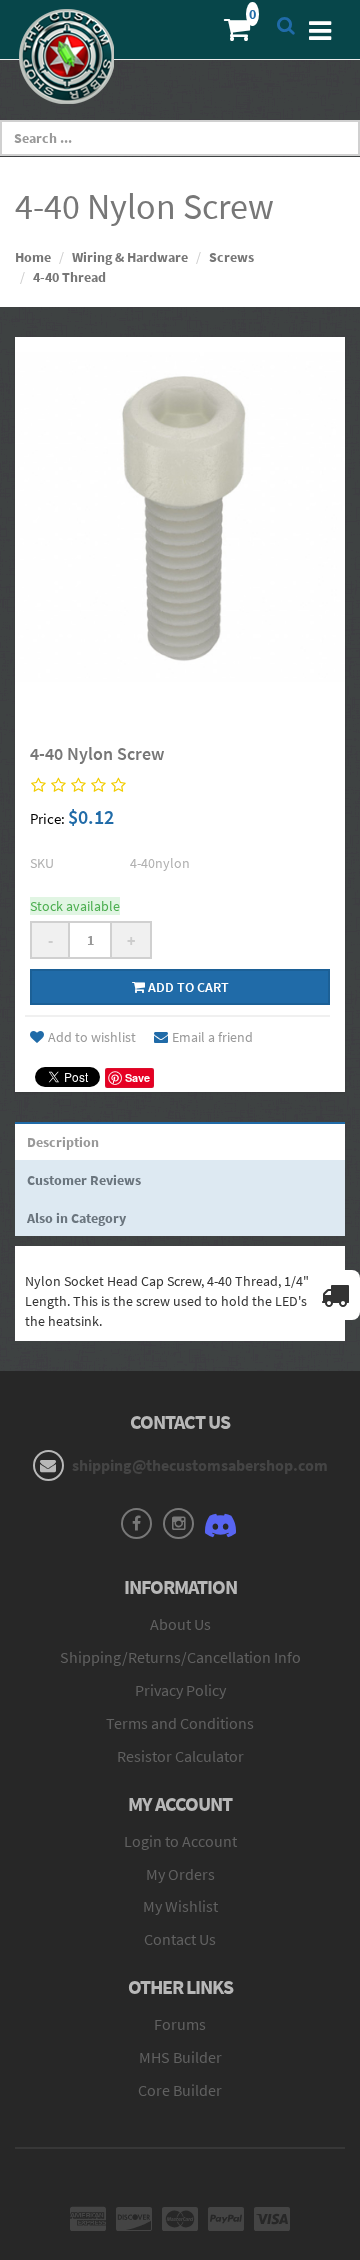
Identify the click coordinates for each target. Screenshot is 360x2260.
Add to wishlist (92, 1037)
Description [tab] (63, 1142)
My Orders (180, 1874)
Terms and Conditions (180, 1723)
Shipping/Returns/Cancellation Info (180, 1657)
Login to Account (180, 1841)
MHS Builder (180, 2057)
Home (33, 257)
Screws (231, 257)
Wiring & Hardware (130, 257)
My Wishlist (180, 1906)
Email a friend (212, 1037)
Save (137, 1077)
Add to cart (187, 987)
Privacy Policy (180, 1690)
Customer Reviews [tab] (84, 1180)
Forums (180, 2024)
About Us (180, 1624)
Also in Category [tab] (76, 1218)
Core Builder (180, 2090)
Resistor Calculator (180, 1756)
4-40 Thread (69, 277)
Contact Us (180, 1939)
